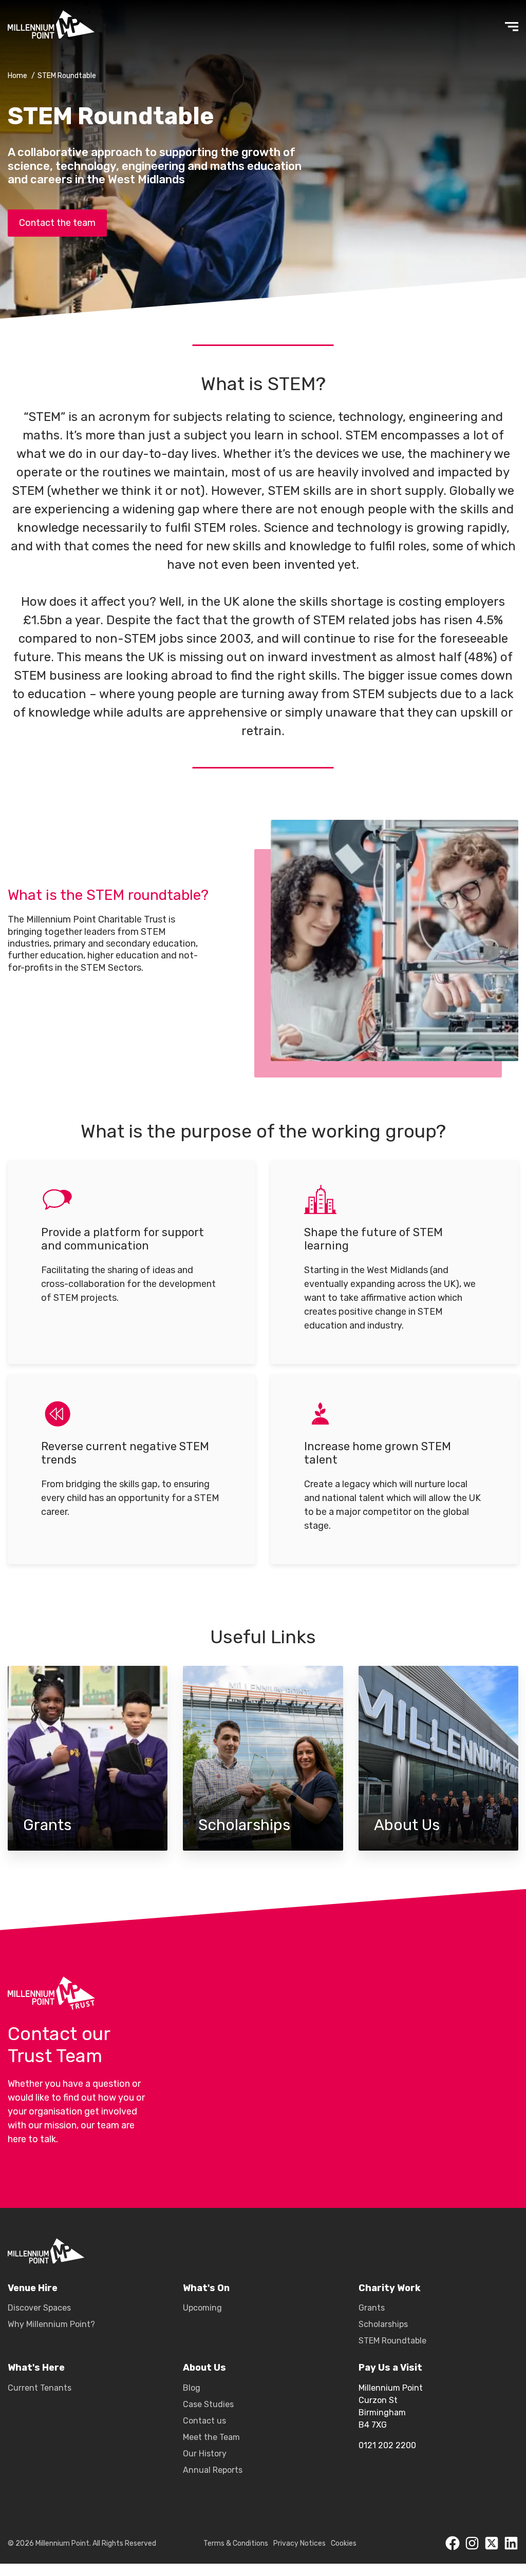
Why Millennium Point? (51, 2324)
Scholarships (263, 1758)
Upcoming (202, 2308)
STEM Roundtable (392, 2341)
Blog (192, 2388)
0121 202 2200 (387, 2445)
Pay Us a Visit (390, 2368)
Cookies (344, 2543)
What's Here (36, 2368)
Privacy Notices (299, 2543)
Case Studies (208, 2404)
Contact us (204, 2421)
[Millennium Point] (46, 2253)
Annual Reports (213, 2470)
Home (17, 76)
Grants (88, 1758)
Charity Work (390, 2288)
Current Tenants (40, 2388)
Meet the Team (211, 2437)
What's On (206, 2288)
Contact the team (57, 223)
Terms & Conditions (236, 2543)
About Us (438, 1758)
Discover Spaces (39, 2308)
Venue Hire (33, 2288)
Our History (205, 2454)
